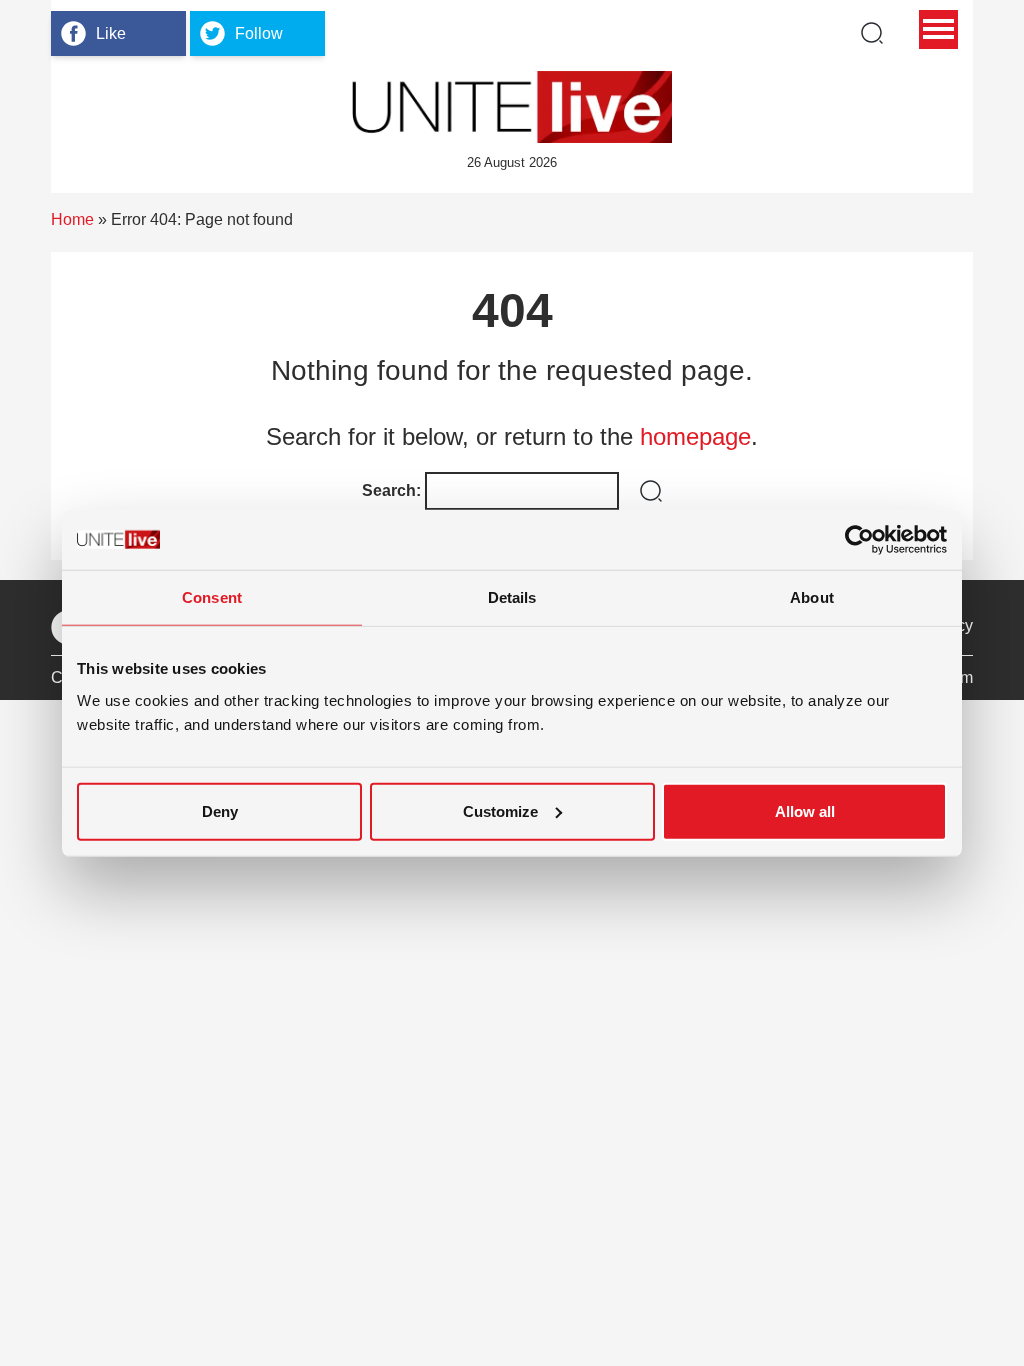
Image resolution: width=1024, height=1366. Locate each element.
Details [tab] (512, 597)
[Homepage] (512, 107)
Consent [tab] (212, 597)
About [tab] (812, 597)
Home (72, 219)
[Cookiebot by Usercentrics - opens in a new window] (859, 540)
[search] (872, 33)
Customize (500, 810)
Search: (391, 490)
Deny (220, 810)
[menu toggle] (938, 29)
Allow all (805, 810)
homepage (695, 436)
